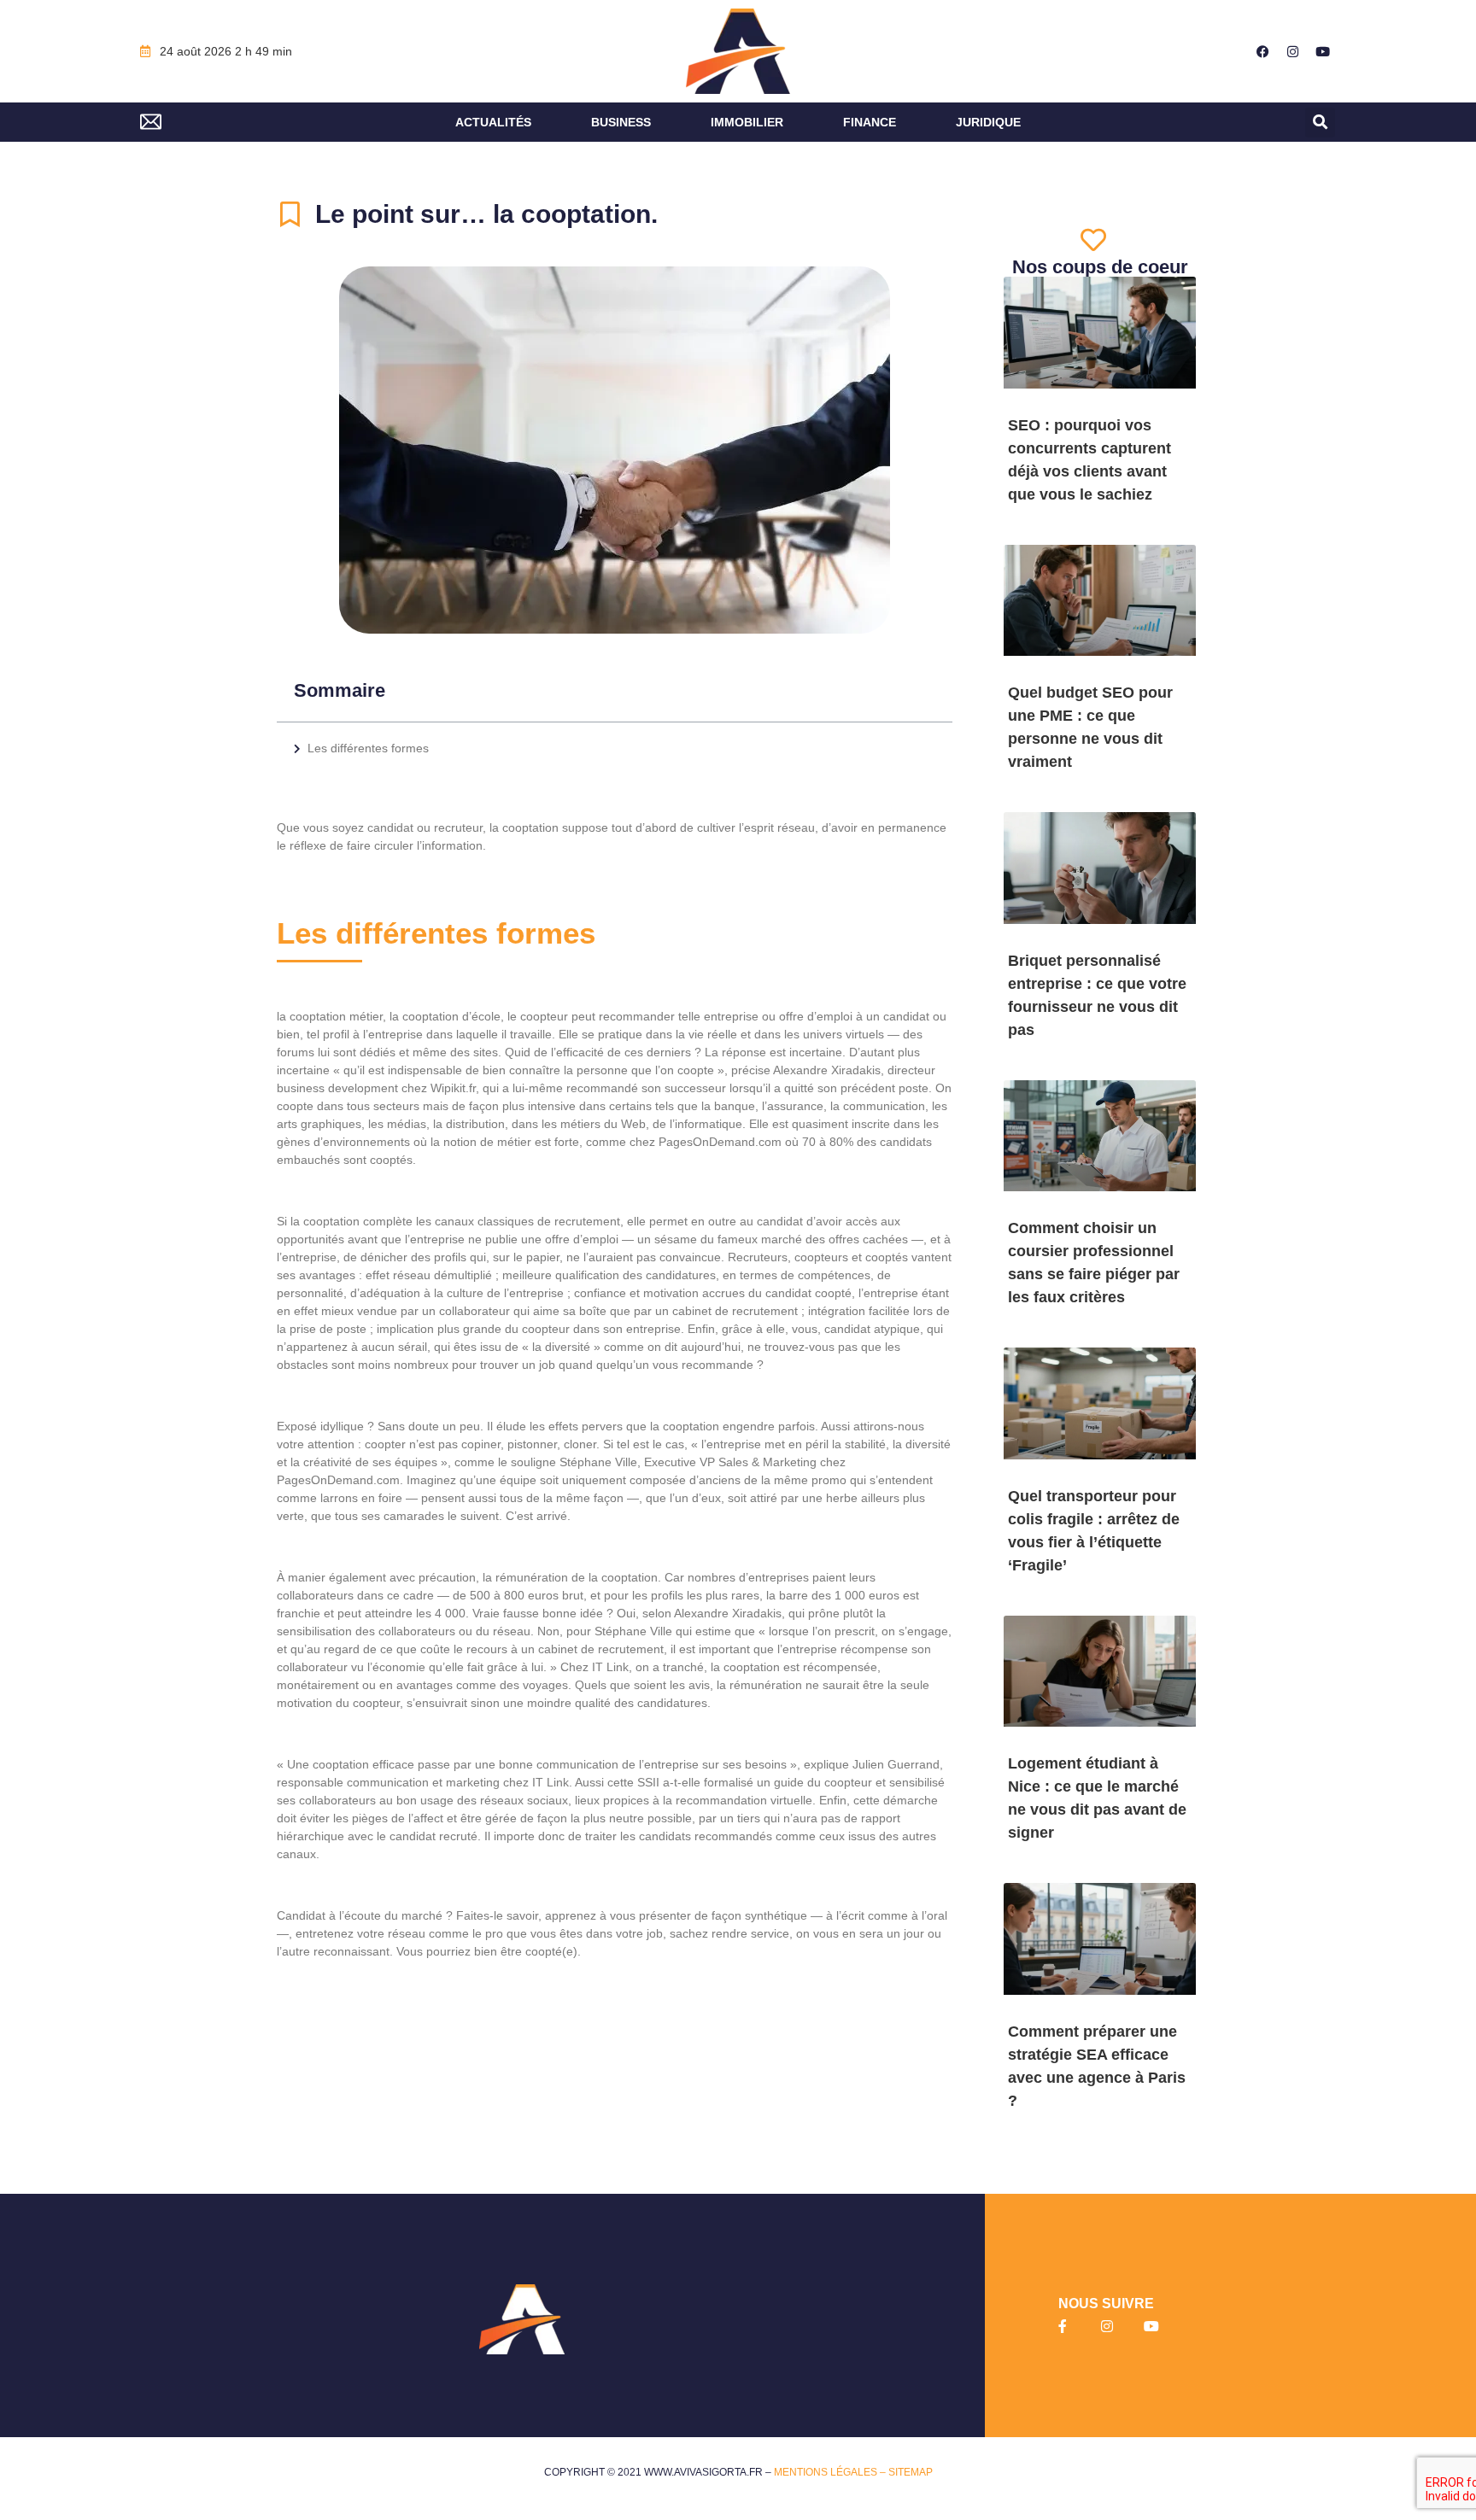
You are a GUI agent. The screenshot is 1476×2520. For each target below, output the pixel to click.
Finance (870, 122)
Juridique (988, 122)
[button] (1320, 123)
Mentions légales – (831, 2472)
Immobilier (747, 122)
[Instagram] (1293, 51)
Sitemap (911, 2472)
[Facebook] (1263, 51)
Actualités (493, 122)
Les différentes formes (370, 748)
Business (621, 122)
